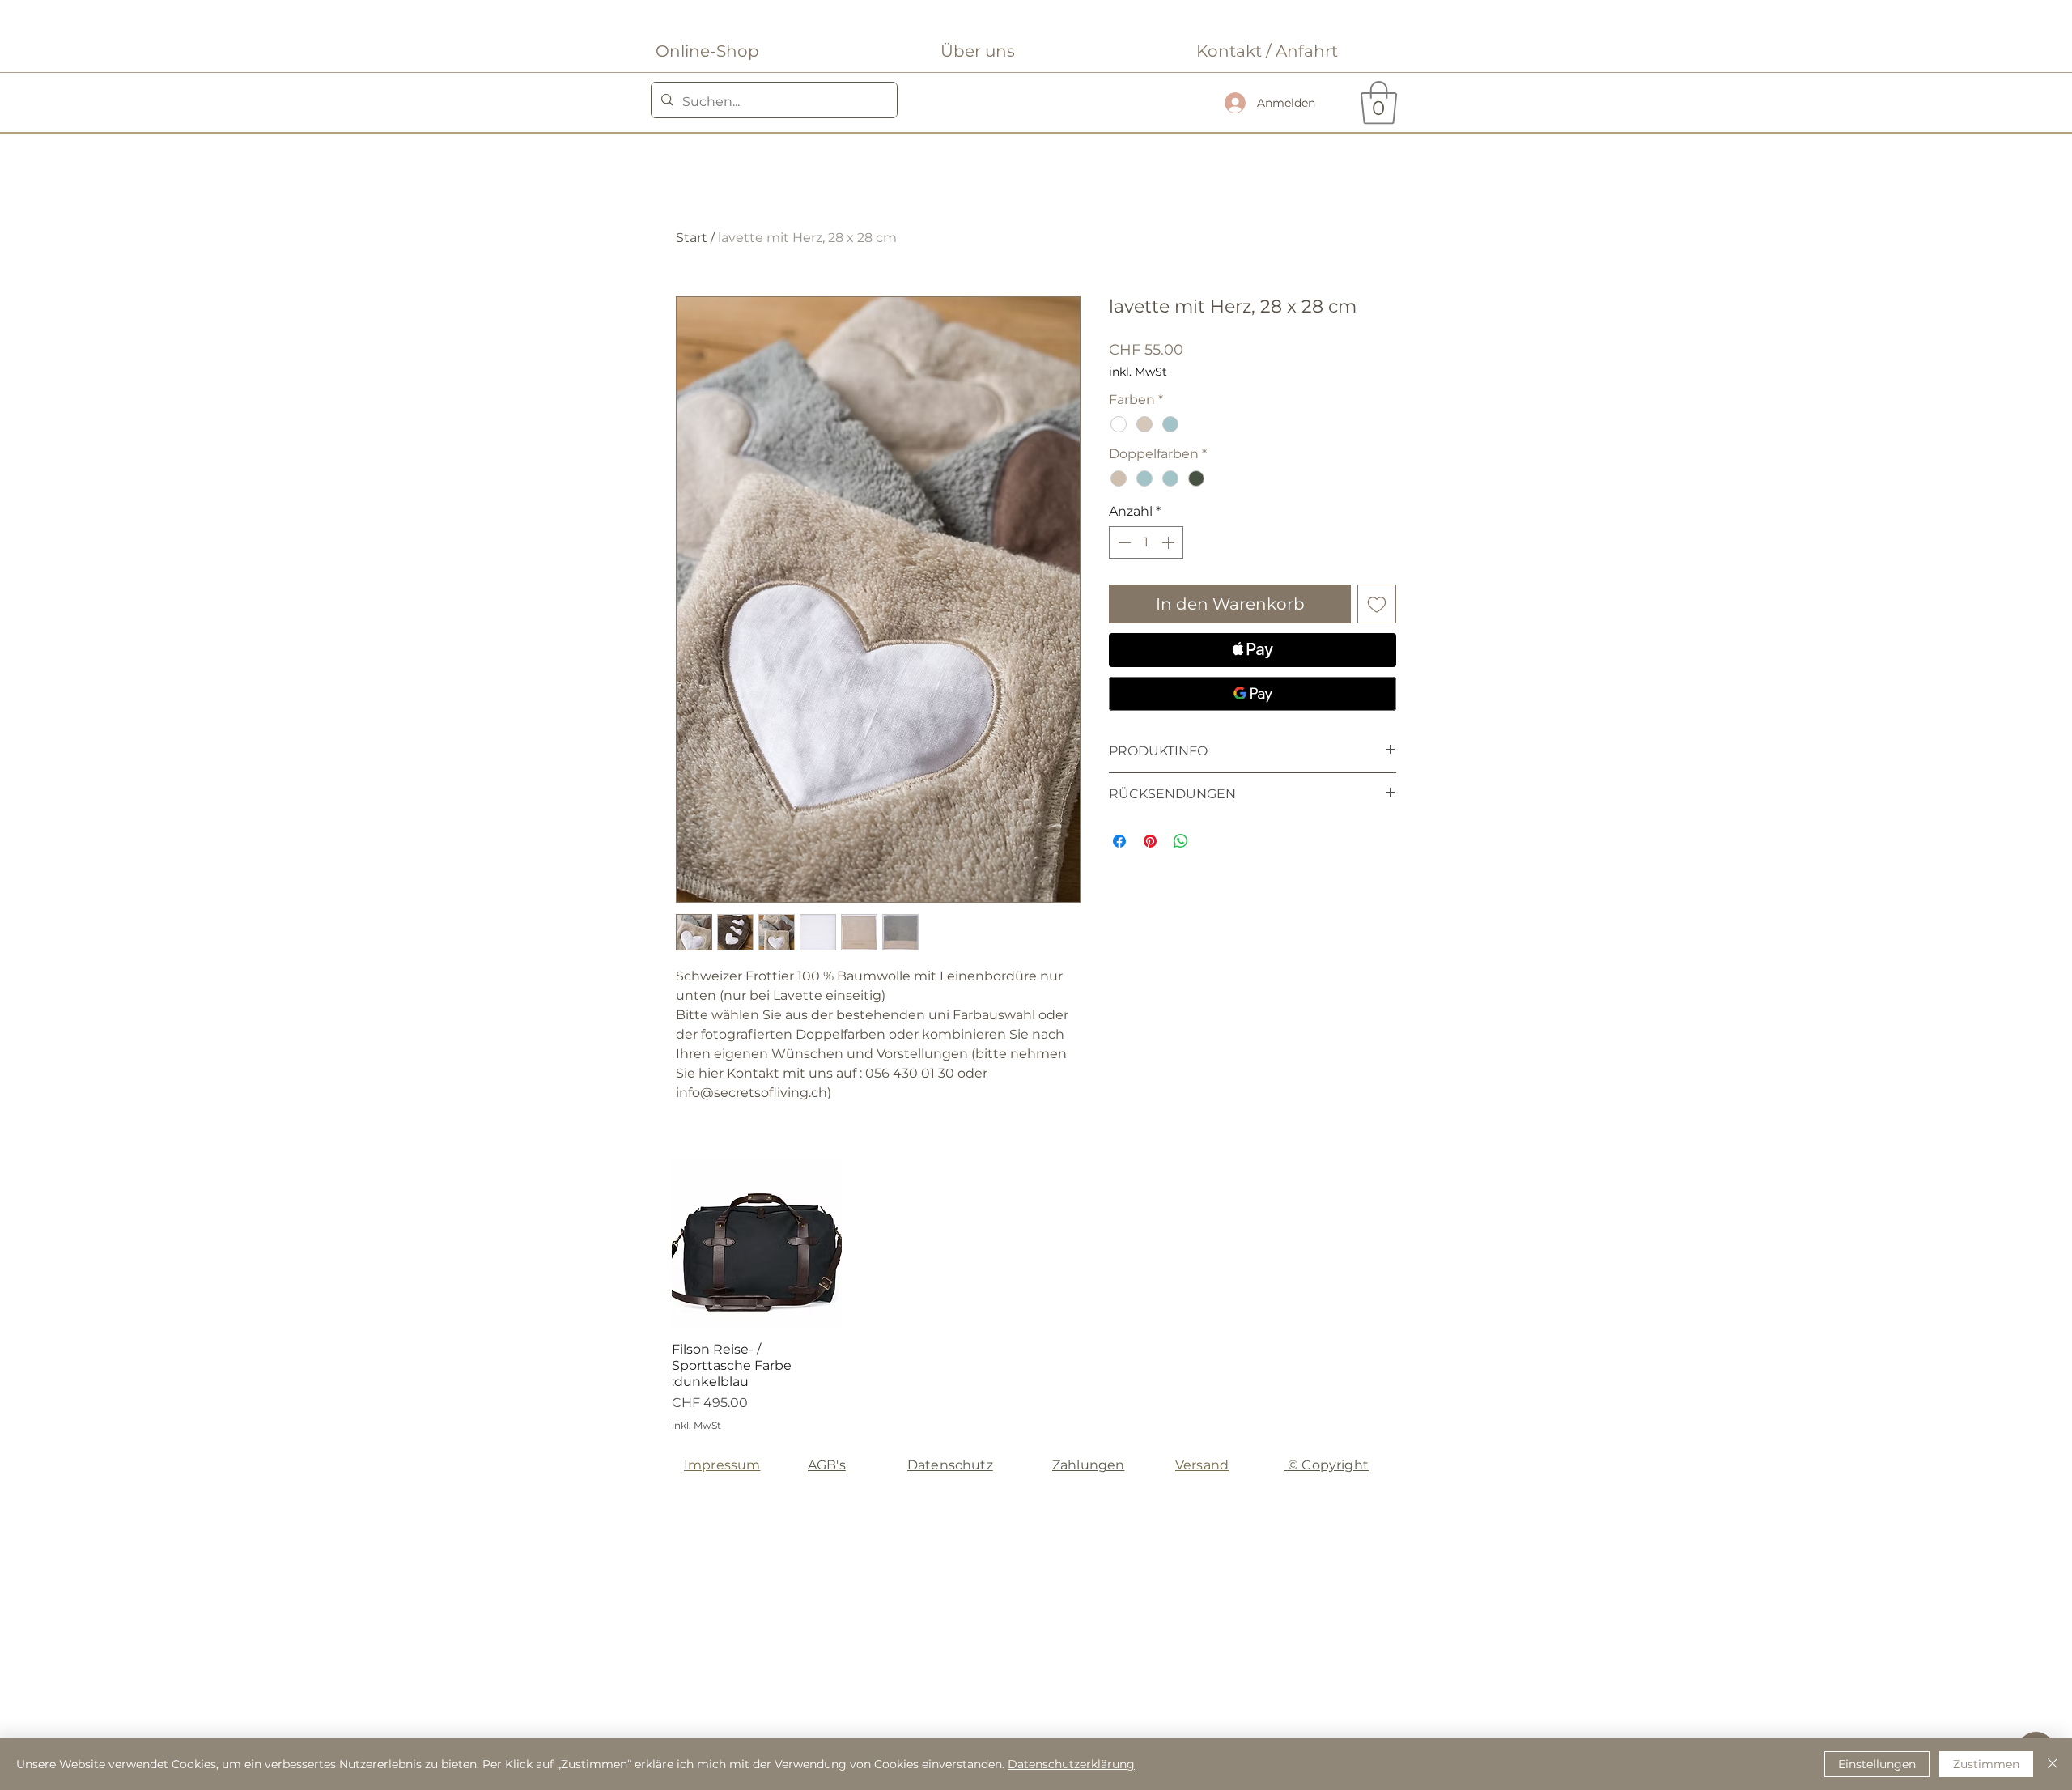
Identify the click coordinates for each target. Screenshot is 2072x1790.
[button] (1379, 103)
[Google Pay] (1253, 694)
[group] (1035, 1296)
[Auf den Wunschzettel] (1377, 604)
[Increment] (1170, 542)
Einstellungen (1877, 1764)
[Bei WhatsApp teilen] (1181, 841)
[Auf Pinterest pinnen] (1150, 841)
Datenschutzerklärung (1071, 1764)
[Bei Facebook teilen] (1119, 841)
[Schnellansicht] (757, 1244)
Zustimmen (1986, 1764)
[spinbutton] (1146, 542)
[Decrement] (1123, 542)
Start (692, 238)
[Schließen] (2053, 1764)
